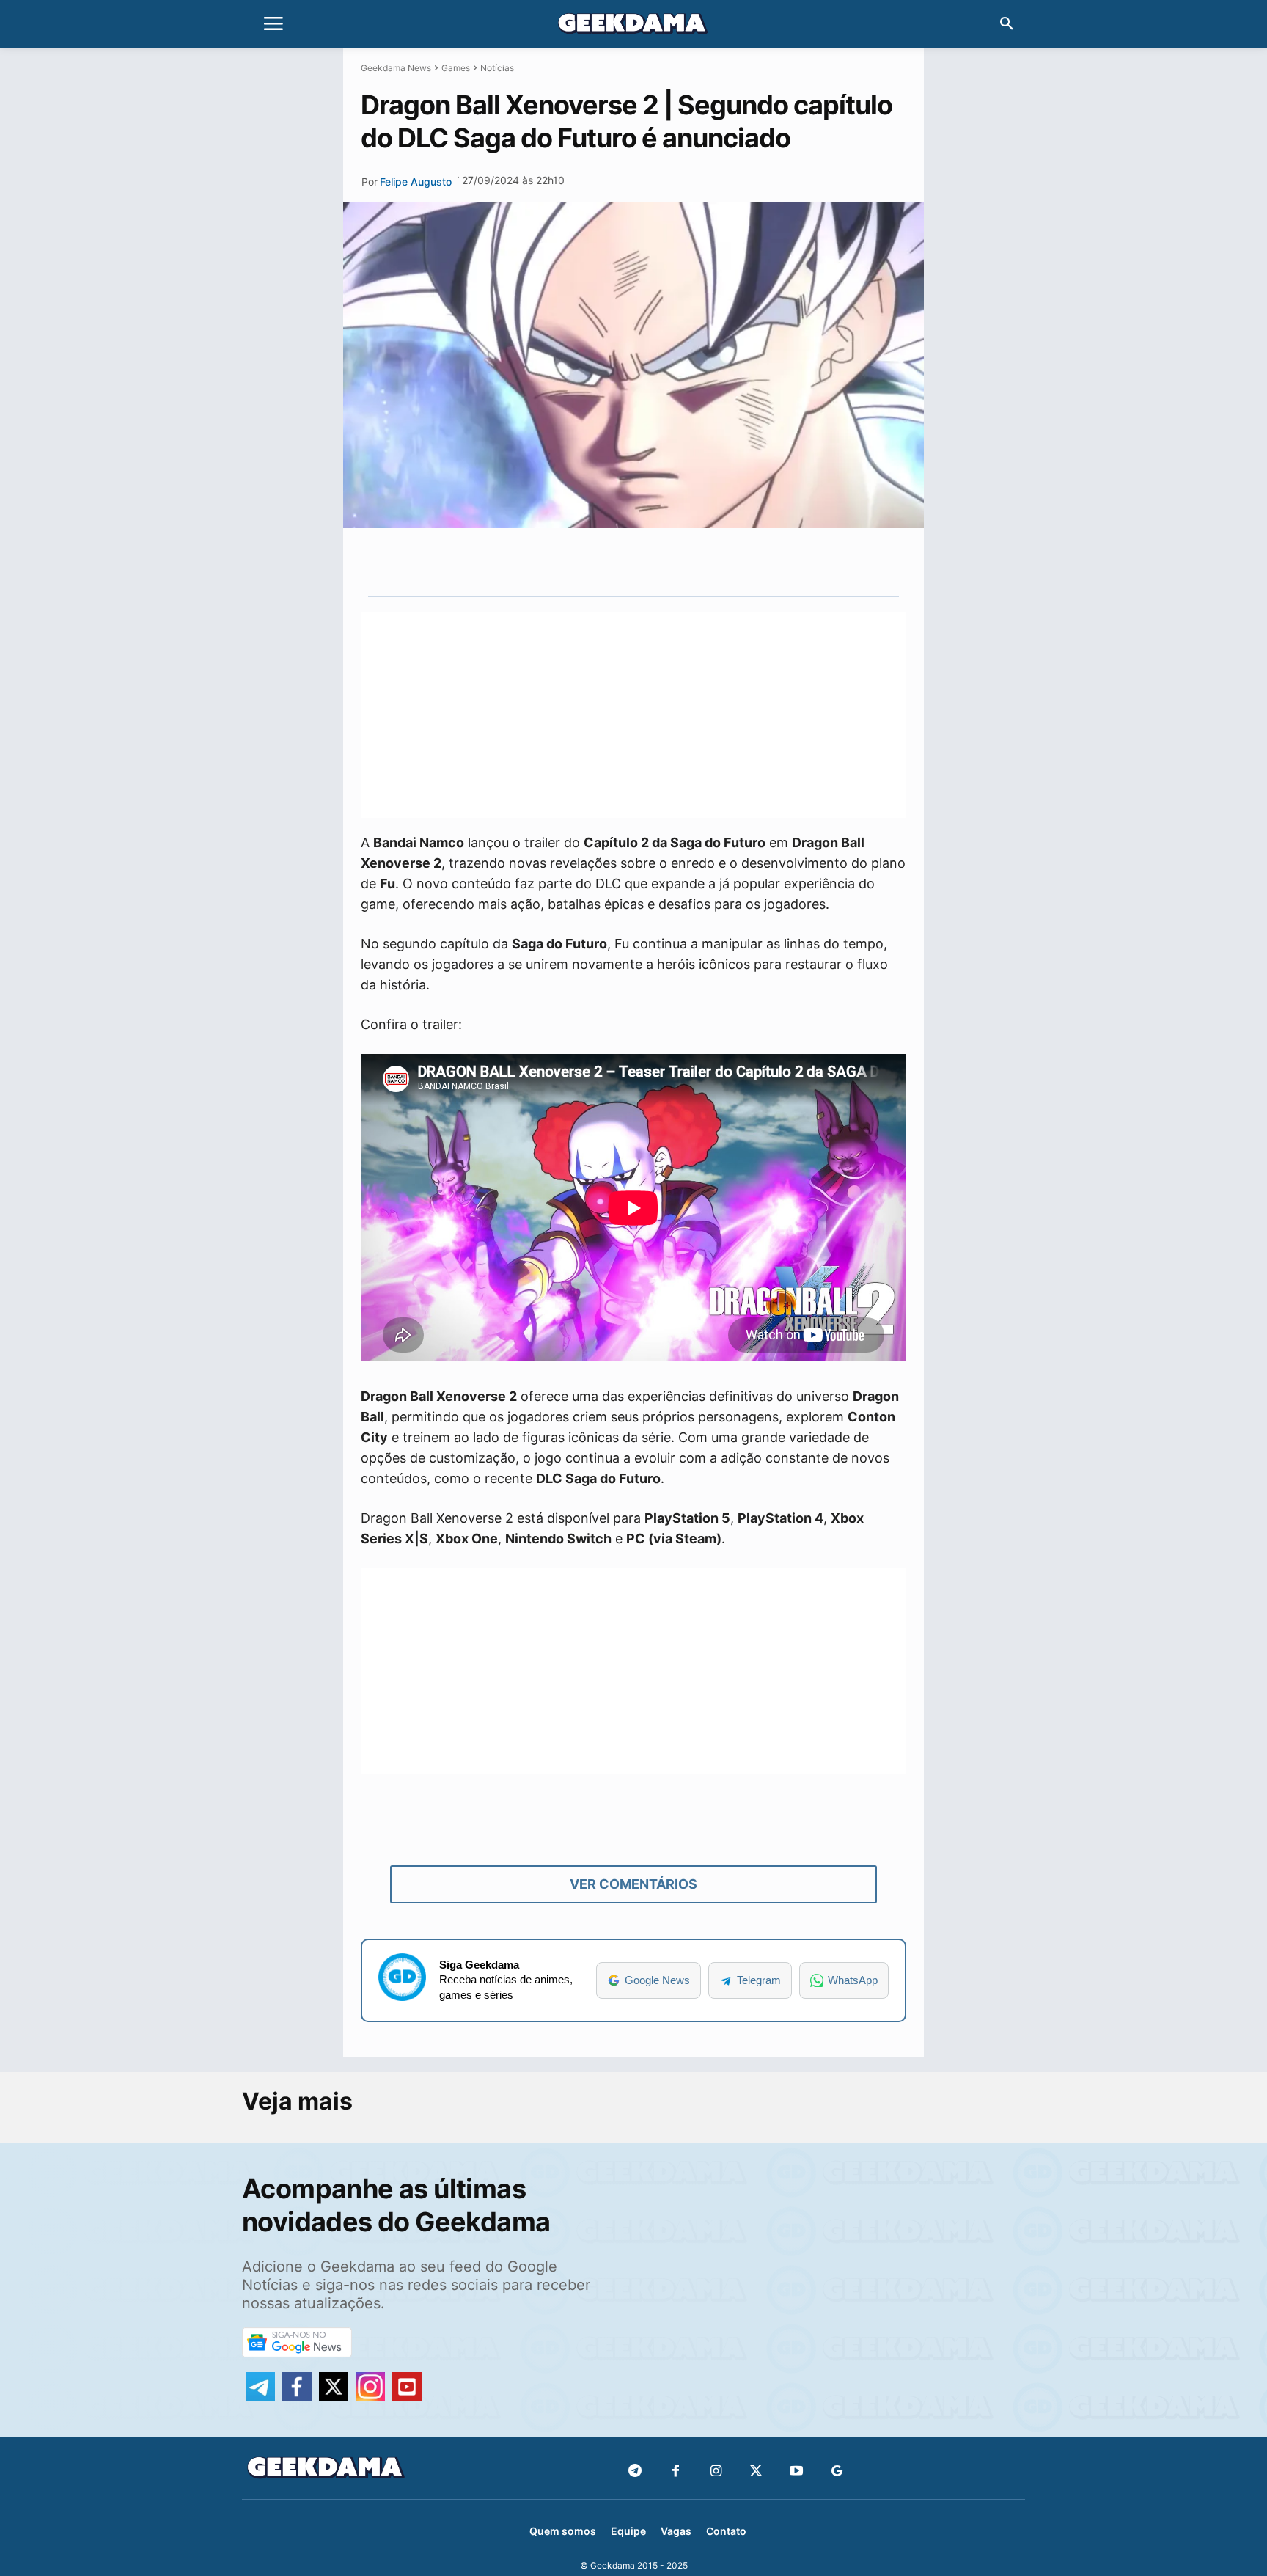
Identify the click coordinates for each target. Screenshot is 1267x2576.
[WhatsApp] (658, 562)
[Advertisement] (633, 715)
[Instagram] (716, 2471)
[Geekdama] (633, 26)
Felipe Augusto (416, 182)
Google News (657, 1980)
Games (456, 68)
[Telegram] (691, 562)
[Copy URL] (725, 562)
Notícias (497, 68)
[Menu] (273, 24)
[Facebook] (676, 2471)
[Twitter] (756, 2471)
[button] (1007, 24)
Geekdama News (396, 68)
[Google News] (837, 2471)
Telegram (759, 1980)
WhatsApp (853, 1980)
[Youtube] (797, 2471)
